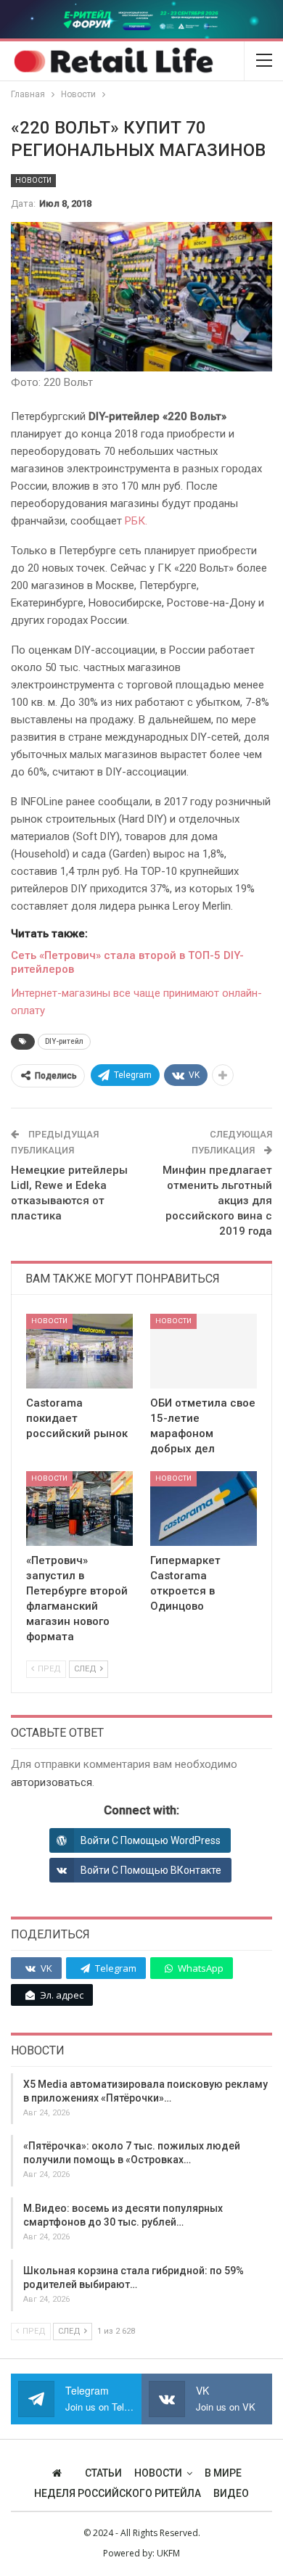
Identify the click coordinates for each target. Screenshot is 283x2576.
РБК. (136, 521)
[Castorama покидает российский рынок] (79, 1351)
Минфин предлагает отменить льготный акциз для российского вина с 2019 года (217, 1201)
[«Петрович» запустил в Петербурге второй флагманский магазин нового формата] (79, 1509)
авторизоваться (52, 1782)
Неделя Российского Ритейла (118, 2493)
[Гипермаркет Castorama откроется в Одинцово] (204, 1509)
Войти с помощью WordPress (151, 1840)
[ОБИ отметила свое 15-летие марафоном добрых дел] (204, 1351)
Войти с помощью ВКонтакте (151, 1870)
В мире (223, 2473)
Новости (33, 180)
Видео (231, 2493)
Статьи (103, 2473)
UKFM (168, 2553)
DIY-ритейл (64, 1041)
